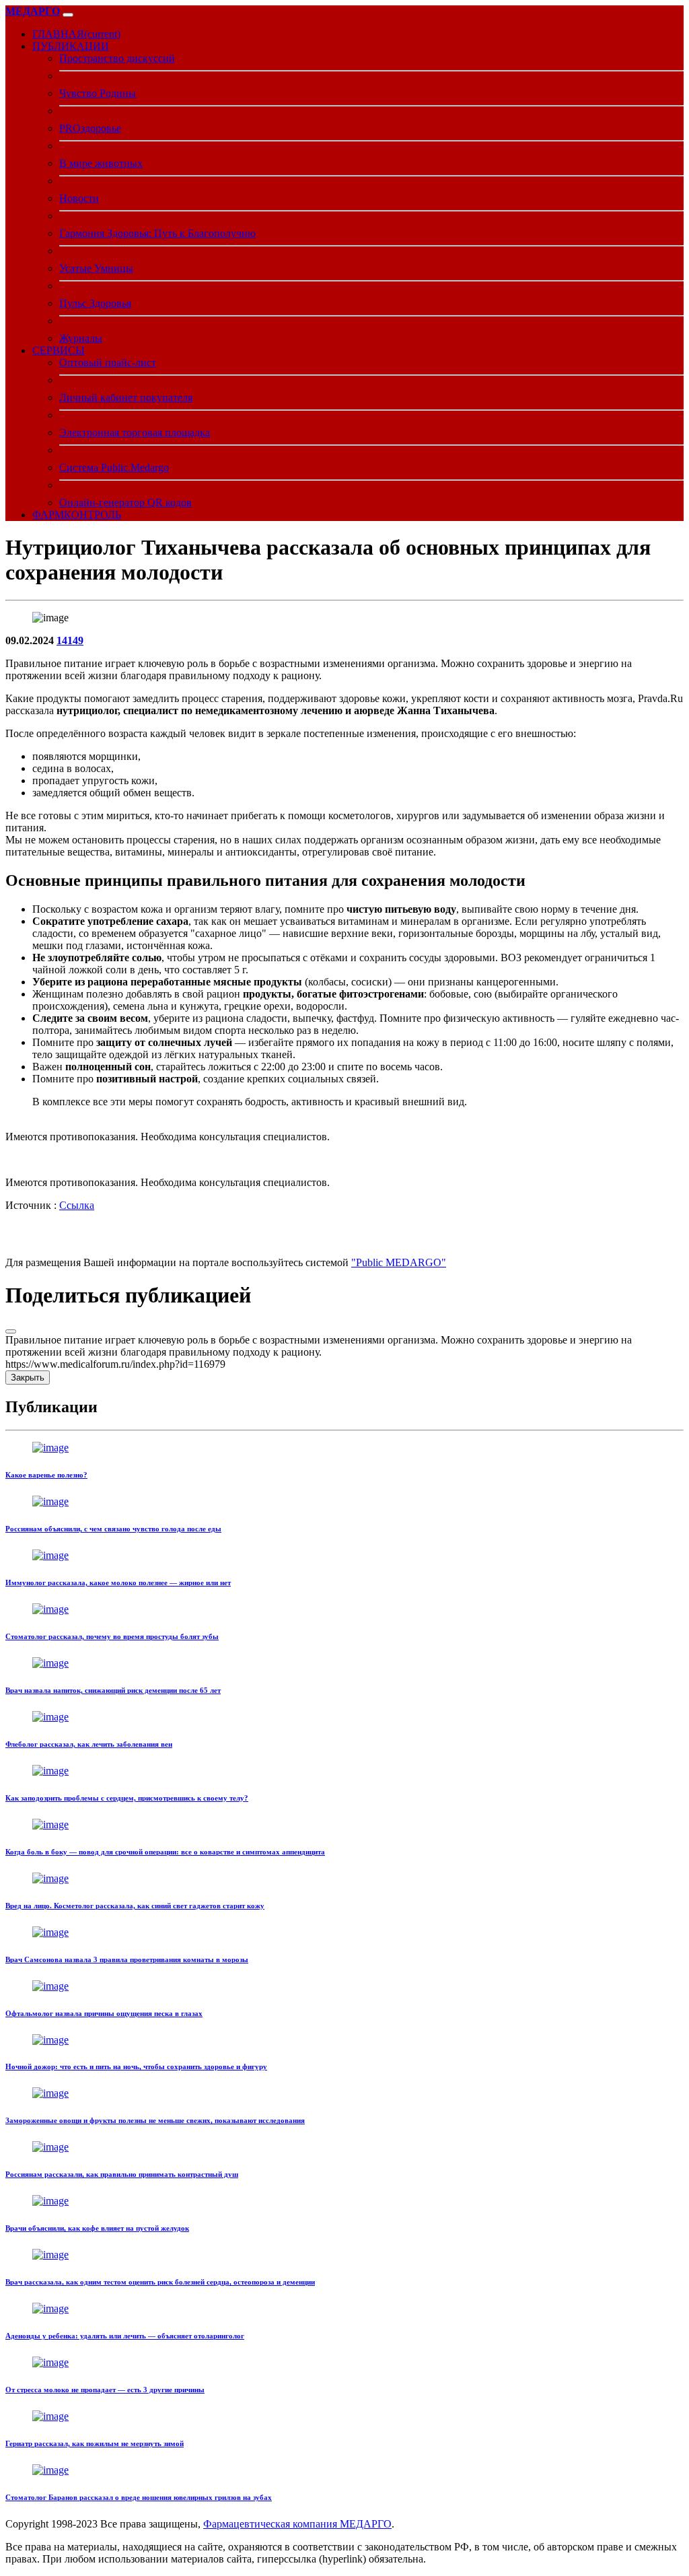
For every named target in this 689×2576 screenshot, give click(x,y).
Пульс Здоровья (95, 303)
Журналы (81, 338)
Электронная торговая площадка (135, 432)
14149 (70, 640)
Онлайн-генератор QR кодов (125, 502)
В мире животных (101, 163)
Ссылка (77, 1205)
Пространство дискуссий (117, 58)
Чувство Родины (98, 93)
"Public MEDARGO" (399, 1262)
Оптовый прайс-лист (108, 362)
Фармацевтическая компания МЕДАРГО (297, 2524)
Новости (79, 198)
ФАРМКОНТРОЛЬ (77, 515)
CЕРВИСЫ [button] (59, 350)
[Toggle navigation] (68, 15)
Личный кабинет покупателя (126, 397)
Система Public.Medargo (114, 467)
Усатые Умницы (96, 268)
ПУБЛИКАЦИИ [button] (71, 46)
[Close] (11, 1331)
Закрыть (28, 1378)
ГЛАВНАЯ (76, 34)
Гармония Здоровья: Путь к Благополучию (157, 233)
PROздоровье (90, 128)
